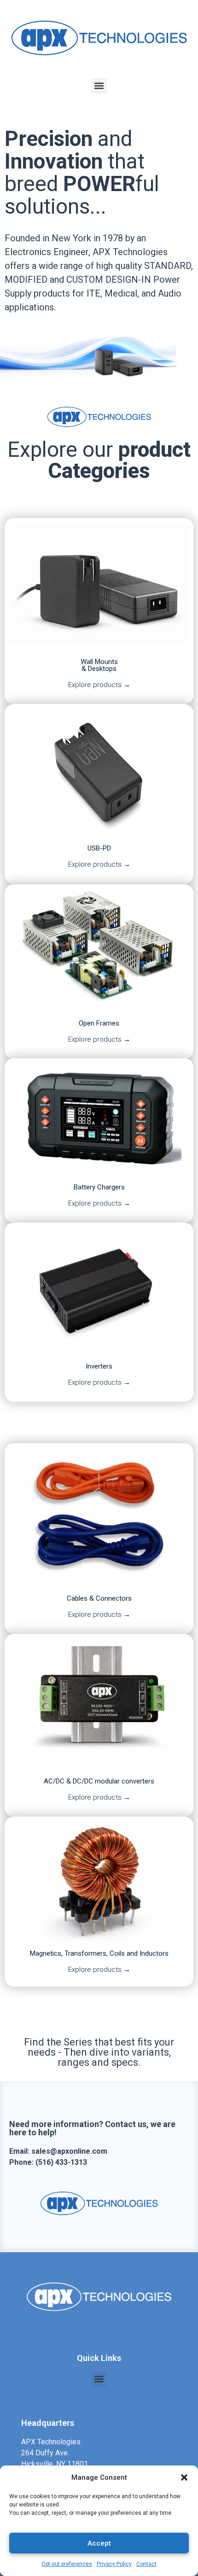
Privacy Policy (114, 2564)
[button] (184, 2477)
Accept (99, 2543)
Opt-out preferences (67, 2564)
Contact (146, 2564)
